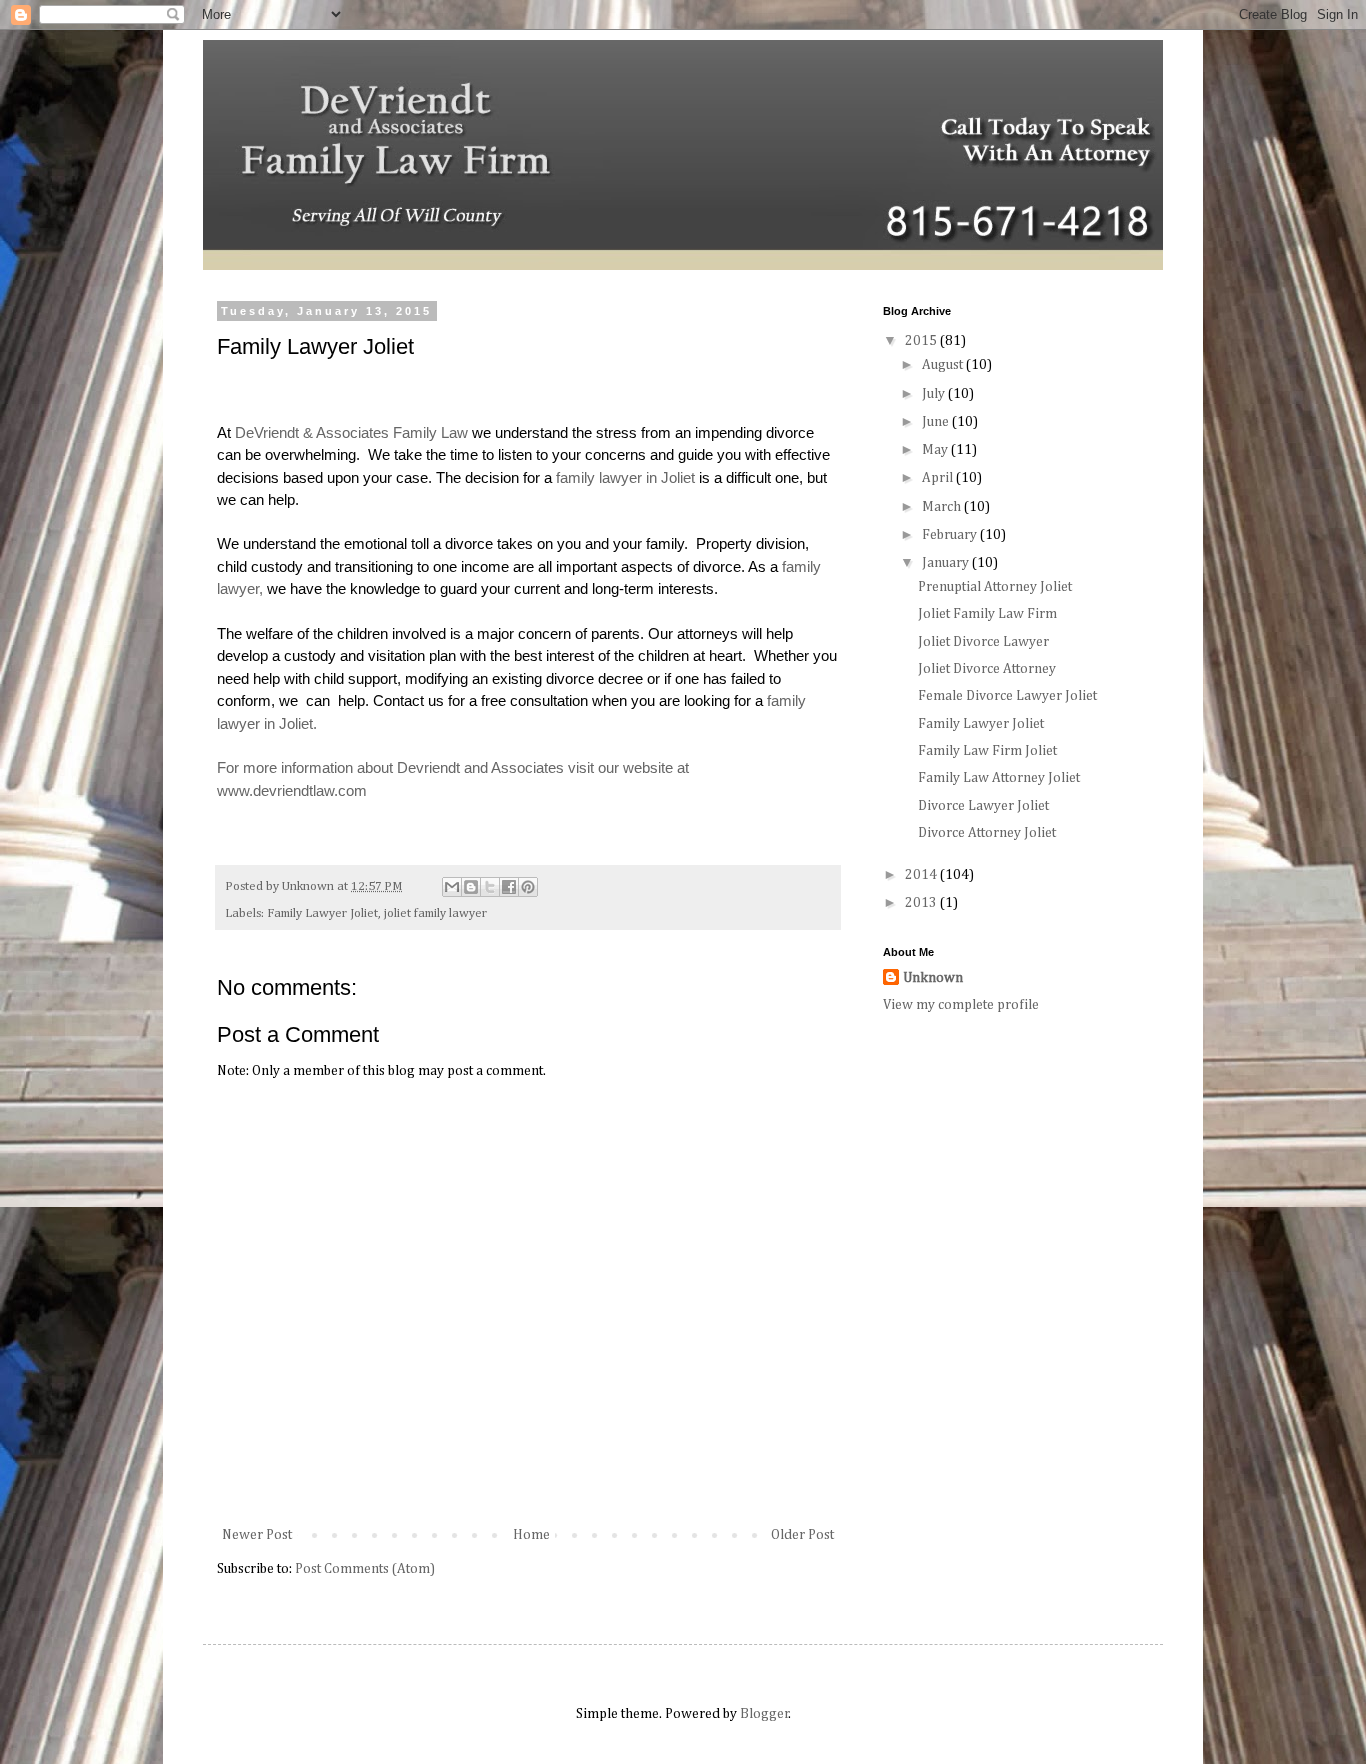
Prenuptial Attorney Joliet (995, 587)
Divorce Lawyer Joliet (983, 806)
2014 (922, 875)
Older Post (802, 1535)
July (935, 394)
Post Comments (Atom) (365, 1569)
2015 (922, 341)
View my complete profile (961, 1005)
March (943, 507)
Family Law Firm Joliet (987, 751)
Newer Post (257, 1535)
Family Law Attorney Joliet (999, 778)
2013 (922, 903)
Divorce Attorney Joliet (987, 833)
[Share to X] (490, 887)
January (947, 563)
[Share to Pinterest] (528, 887)
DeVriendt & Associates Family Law (351, 432)
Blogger (764, 1714)
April (939, 478)
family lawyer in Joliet (625, 477)
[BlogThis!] (471, 887)
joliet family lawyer (435, 913)
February (951, 535)
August (944, 365)
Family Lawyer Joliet (322, 913)
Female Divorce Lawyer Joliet (1007, 696)
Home (531, 1535)
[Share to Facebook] (509, 887)
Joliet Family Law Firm (987, 614)
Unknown (933, 978)
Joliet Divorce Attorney (987, 669)
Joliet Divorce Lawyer (983, 642)
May (936, 450)
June (937, 422)
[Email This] (452, 887)
